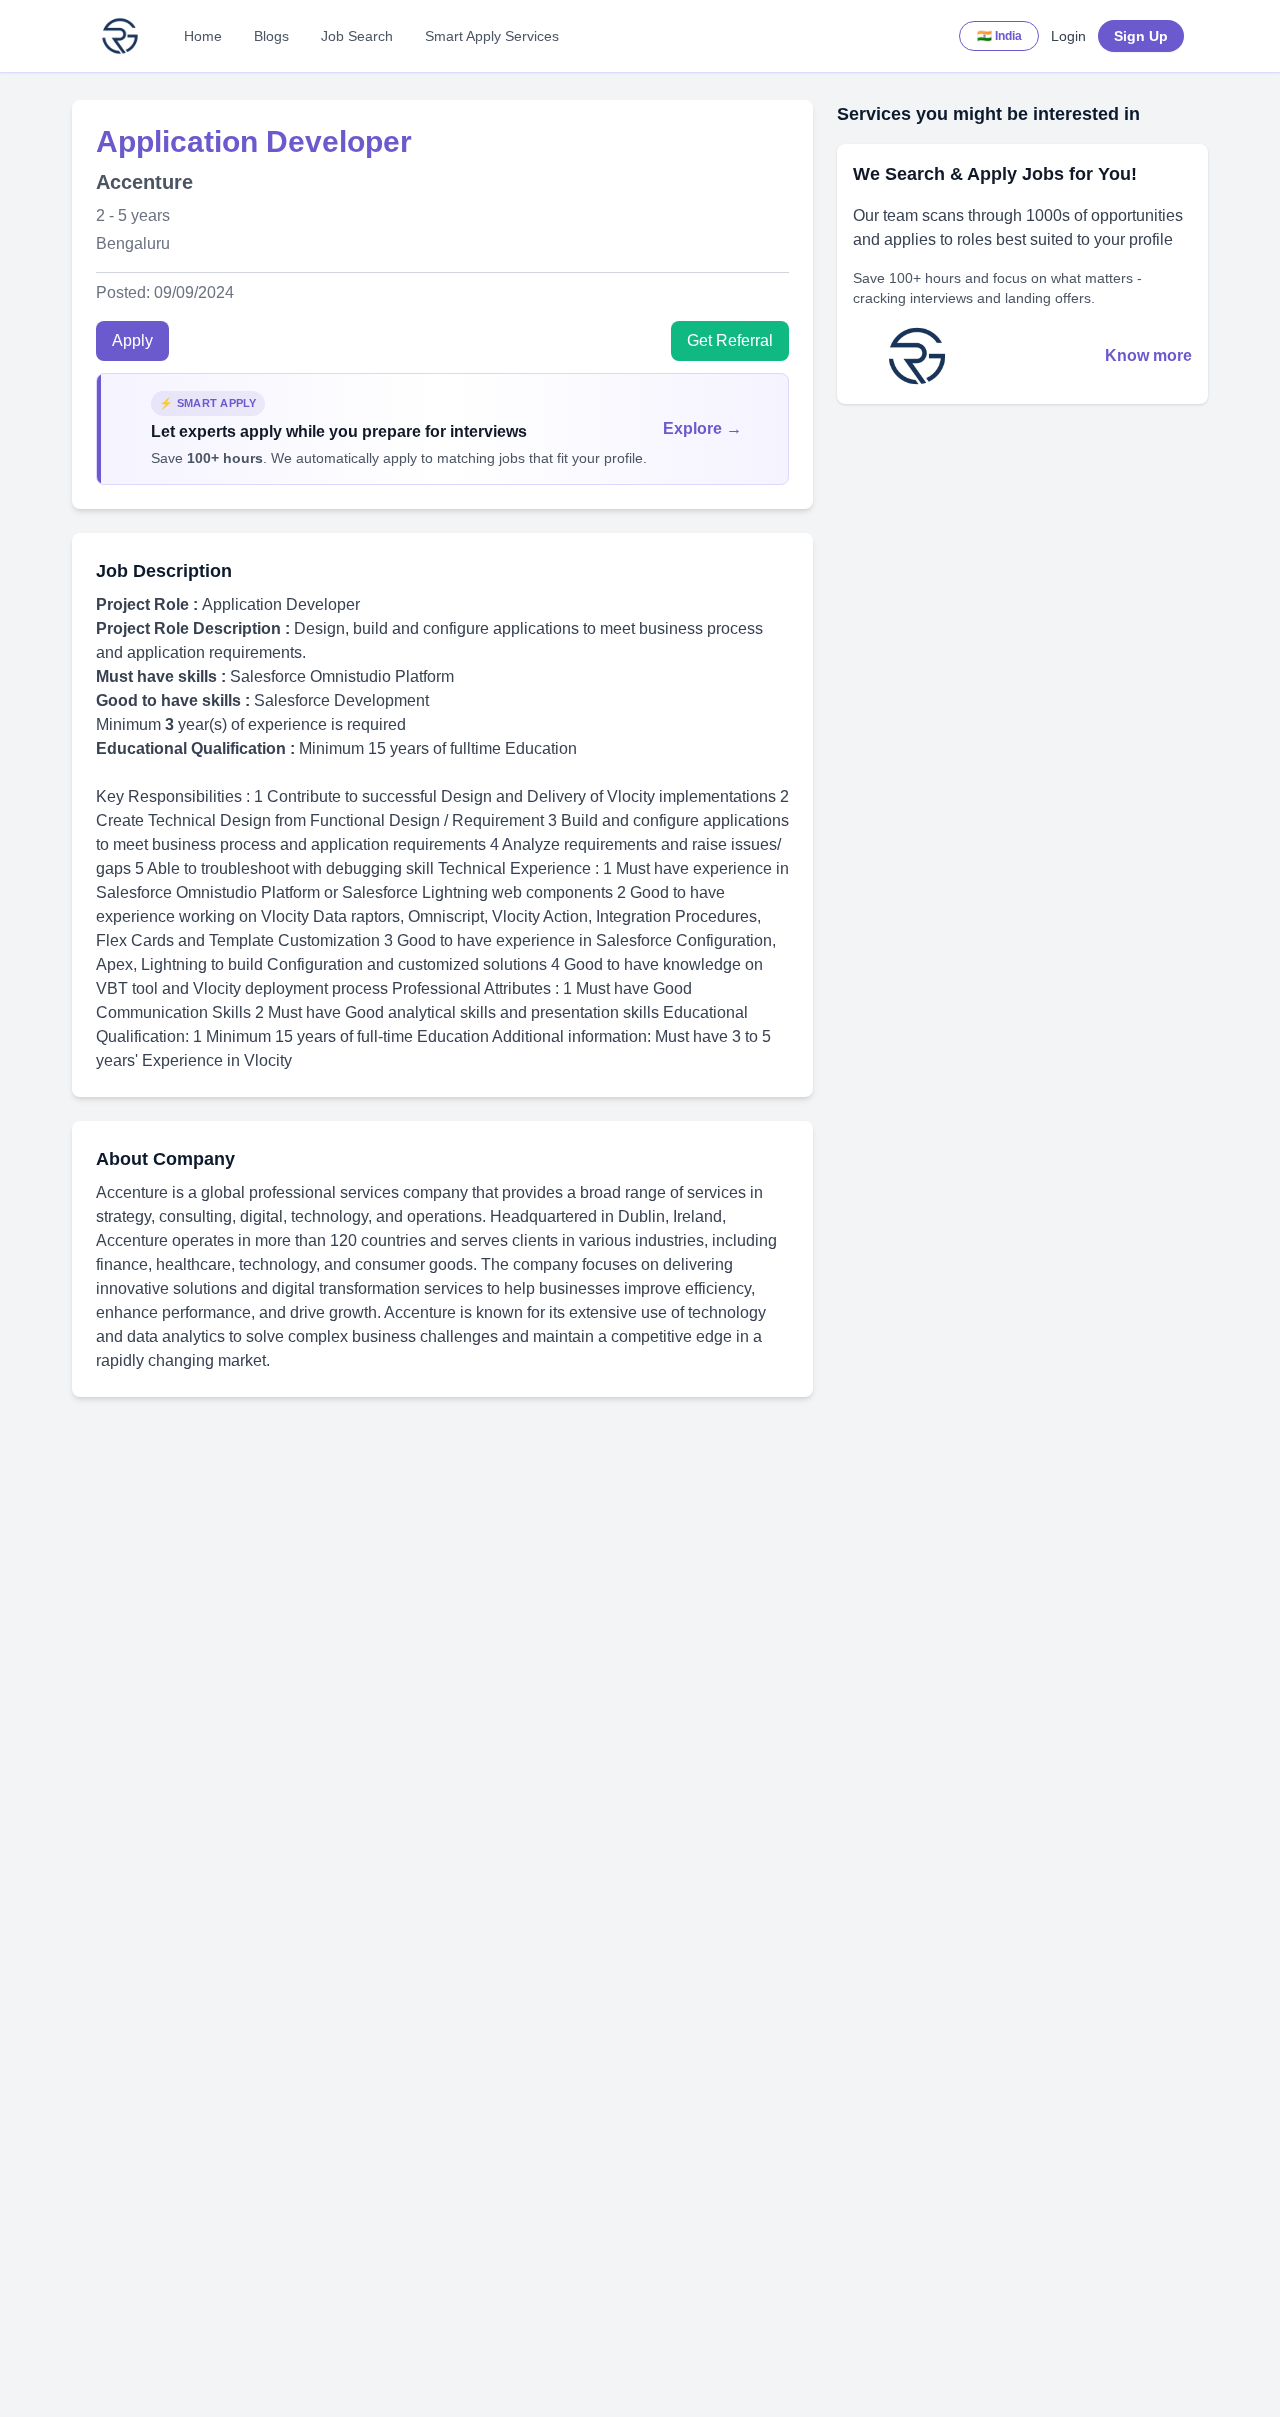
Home (203, 36)
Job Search (357, 36)
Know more (1148, 355)
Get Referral (730, 340)
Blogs (271, 36)
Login (1068, 36)
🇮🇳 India (999, 36)
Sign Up (1141, 36)
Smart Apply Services (492, 36)
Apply (132, 340)
